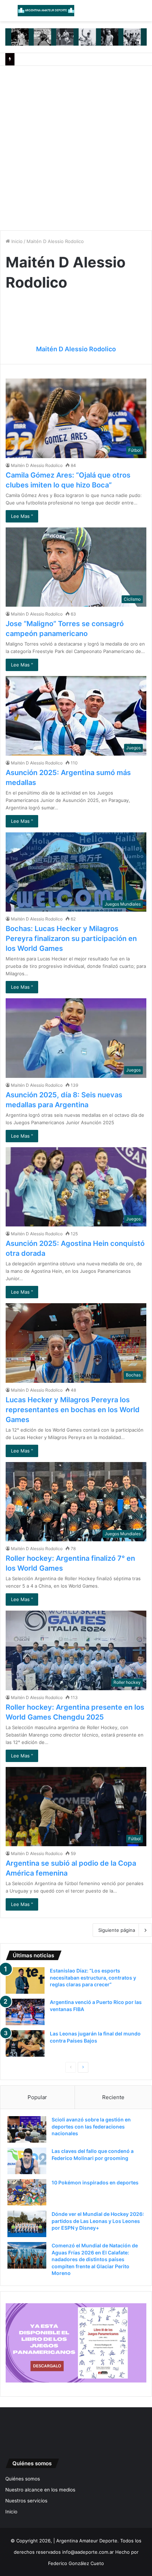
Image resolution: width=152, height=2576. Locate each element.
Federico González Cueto (76, 2563)
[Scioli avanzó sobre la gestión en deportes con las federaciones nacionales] (27, 2129)
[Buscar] (143, 13)
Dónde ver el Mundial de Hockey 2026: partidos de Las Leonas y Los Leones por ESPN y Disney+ (98, 2221)
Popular (37, 2097)
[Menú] (9, 13)
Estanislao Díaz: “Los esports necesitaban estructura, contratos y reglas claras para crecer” (93, 1977)
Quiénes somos (23, 2479)
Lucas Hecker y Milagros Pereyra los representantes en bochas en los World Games (73, 1410)
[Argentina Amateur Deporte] (46, 11)
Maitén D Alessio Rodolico (76, 349)
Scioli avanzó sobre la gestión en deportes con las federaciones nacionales (91, 2126)
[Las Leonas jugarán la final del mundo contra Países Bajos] (25, 2043)
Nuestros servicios (26, 2501)
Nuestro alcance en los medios (40, 2490)
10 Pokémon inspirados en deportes (95, 2182)
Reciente (113, 2097)
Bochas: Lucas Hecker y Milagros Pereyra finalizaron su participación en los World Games (71, 938)
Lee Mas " (22, 516)
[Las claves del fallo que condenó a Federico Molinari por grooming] (27, 2161)
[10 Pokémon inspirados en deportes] (27, 2192)
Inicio (16, 241)
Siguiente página (117, 1930)
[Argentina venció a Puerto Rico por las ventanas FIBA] (25, 2012)
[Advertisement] (76, 145)
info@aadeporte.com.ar (88, 2552)
